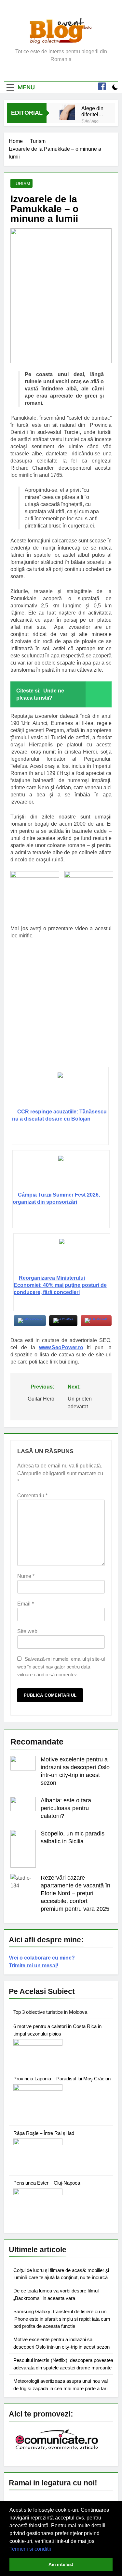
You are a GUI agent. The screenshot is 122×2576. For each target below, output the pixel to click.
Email (26, 1604)
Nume (26, 1576)
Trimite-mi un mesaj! (34, 1966)
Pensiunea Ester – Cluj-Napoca (47, 2183)
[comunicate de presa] (58, 2449)
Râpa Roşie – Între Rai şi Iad (44, 2133)
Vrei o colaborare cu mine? (42, 1958)
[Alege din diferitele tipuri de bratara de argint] (67, 112)
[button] (53, 2549)
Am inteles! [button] (61, 2564)
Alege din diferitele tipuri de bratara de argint (93, 111)
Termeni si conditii (30, 2549)
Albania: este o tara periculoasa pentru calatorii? (66, 1808)
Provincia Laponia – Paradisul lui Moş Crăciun (62, 2079)
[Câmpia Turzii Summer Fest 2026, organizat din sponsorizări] (61, 1174)
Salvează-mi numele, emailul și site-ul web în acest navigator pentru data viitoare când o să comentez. (61, 1667)
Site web (27, 1631)
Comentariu (32, 1496)
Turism (21, 184)
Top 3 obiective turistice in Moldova (50, 2012)
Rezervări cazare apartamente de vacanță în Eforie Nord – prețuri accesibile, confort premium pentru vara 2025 (75, 1893)
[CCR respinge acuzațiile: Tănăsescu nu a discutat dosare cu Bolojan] (60, 1090)
